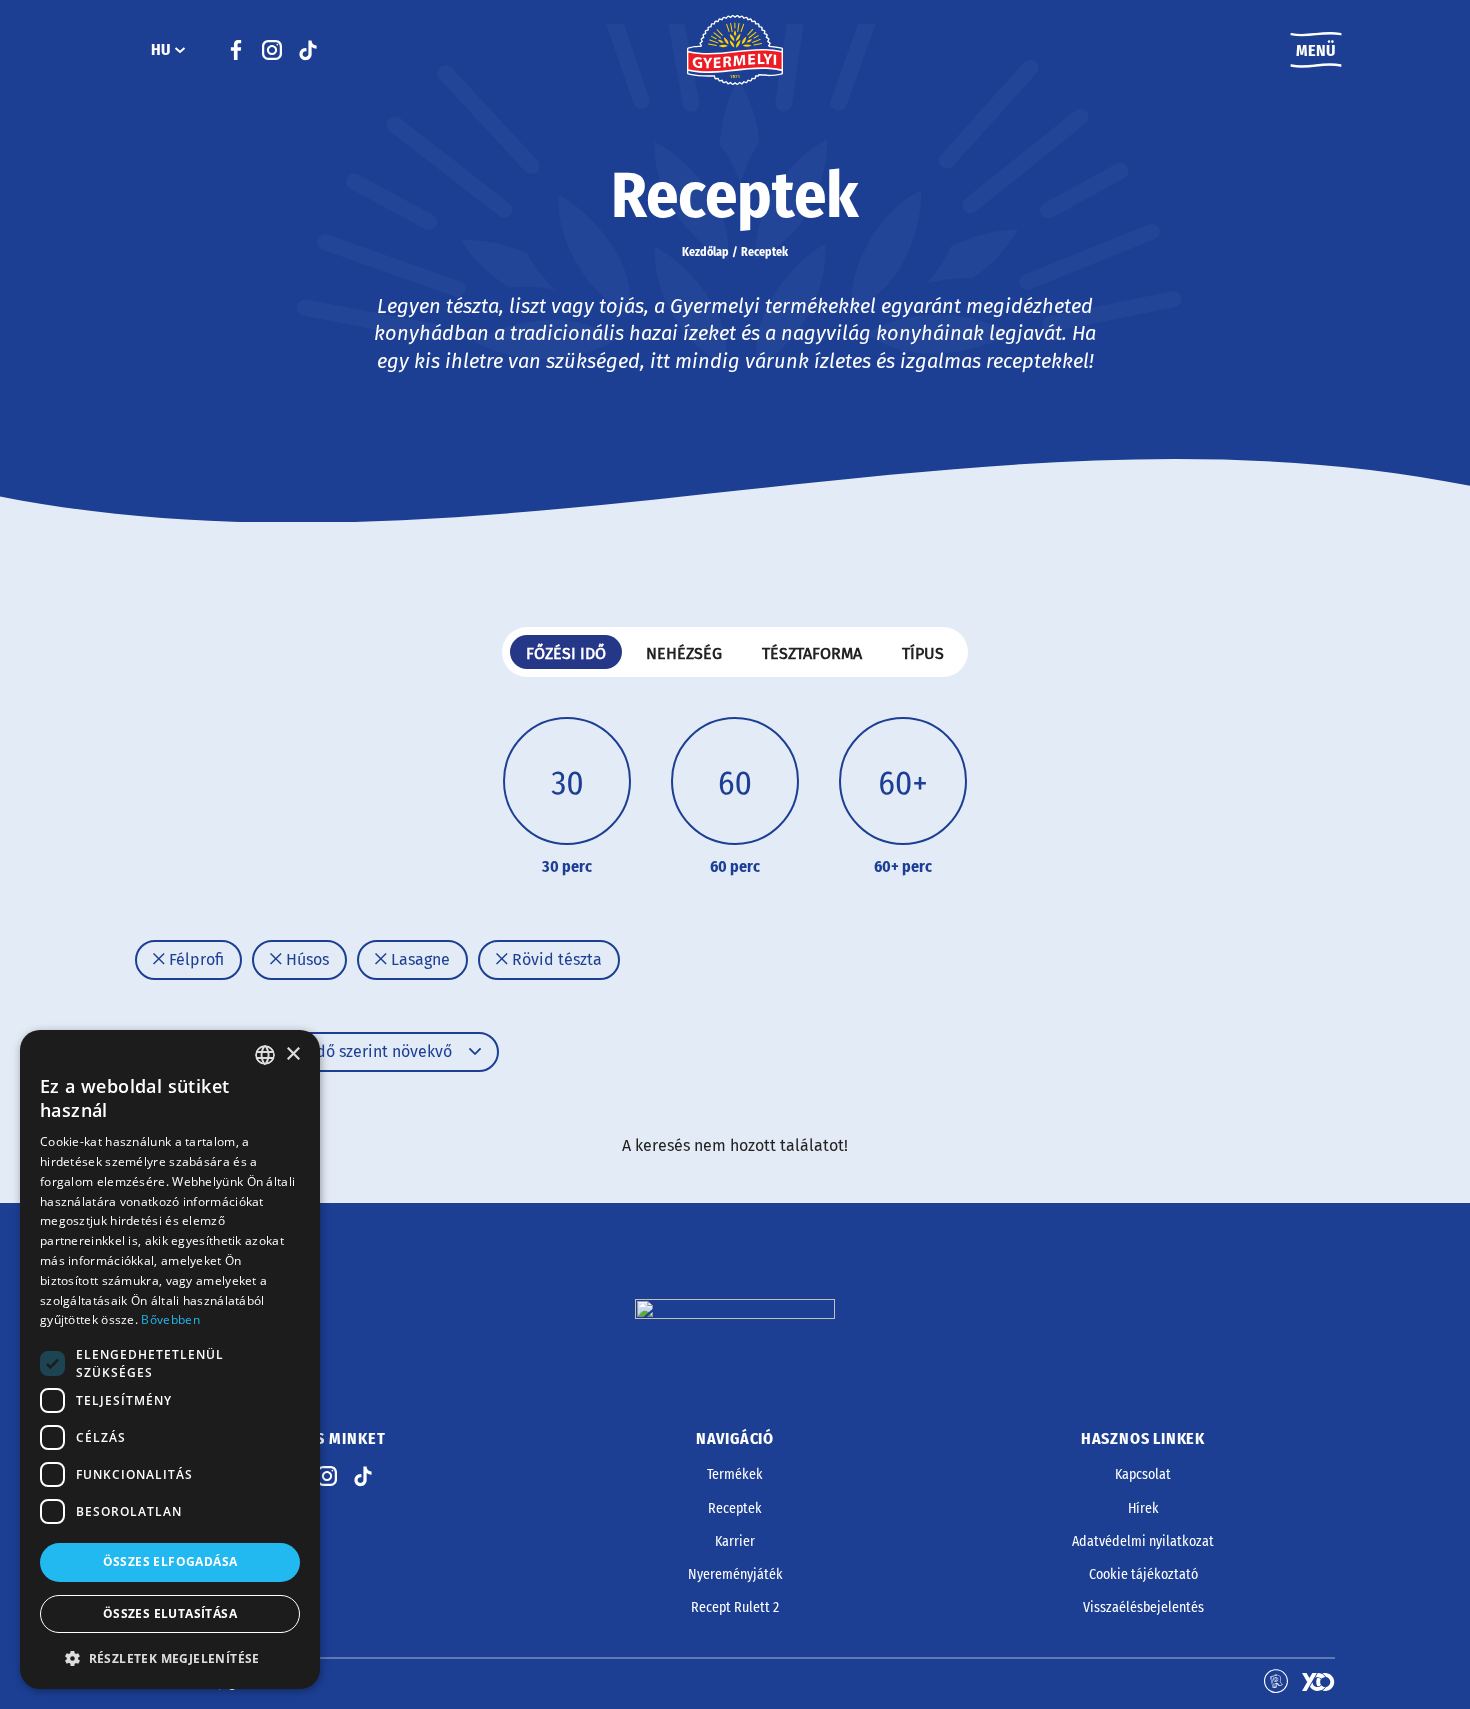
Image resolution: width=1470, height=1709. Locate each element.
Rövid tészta (555, 959)
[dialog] (170, 1359)
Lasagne (418, 959)
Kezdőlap (705, 252)
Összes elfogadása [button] (170, 1561)
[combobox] (265, 1055)
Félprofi (194, 959)
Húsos (305, 959)
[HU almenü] (180, 50)
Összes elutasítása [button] (170, 1613)
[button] (170, 1658)
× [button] (292, 1054)
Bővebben (170, 1319)
